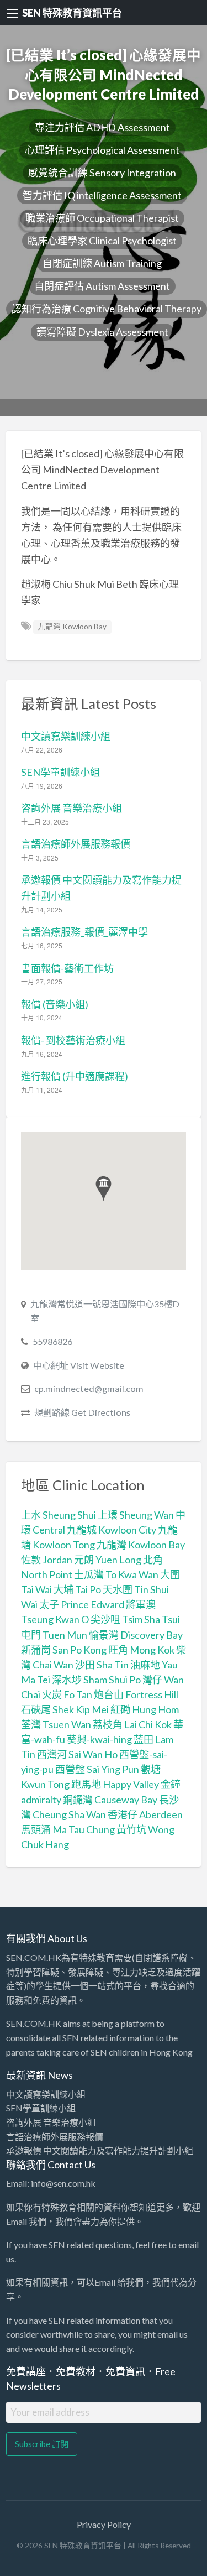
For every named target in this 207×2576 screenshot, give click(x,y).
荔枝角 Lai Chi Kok (132, 1724)
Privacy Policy (104, 2524)
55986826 (52, 1341)
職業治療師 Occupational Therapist (102, 218)
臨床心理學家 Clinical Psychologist (102, 241)
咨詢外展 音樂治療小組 (71, 808)
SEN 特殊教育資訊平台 (72, 13)
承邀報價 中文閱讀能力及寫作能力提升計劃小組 (100, 2150)
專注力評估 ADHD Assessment (102, 127)
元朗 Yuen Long (108, 1560)
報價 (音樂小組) (55, 1004)
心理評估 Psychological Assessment (102, 150)
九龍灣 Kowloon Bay (72, 627)
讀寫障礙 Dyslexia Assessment (102, 332)
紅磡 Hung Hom (145, 1709)
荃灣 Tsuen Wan (56, 1724)
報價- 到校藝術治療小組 (73, 1040)
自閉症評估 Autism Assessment (102, 286)
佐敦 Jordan (47, 1560)
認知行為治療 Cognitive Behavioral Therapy (107, 309)
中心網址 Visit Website (79, 1365)
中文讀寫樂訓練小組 (66, 736)
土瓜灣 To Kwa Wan (116, 1574)
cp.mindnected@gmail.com (89, 1388)
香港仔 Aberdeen (145, 1814)
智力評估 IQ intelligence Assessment (102, 195)
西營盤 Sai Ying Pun (97, 1769)
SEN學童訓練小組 (60, 772)
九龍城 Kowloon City (112, 1530)
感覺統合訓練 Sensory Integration (102, 173)
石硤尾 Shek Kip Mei (65, 1709)
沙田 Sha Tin (102, 1665)
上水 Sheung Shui (59, 1515)
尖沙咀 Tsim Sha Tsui (135, 1619)
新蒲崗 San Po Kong (64, 1650)
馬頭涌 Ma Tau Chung (68, 1829)
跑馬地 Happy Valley (115, 1784)
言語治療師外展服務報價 (76, 844)
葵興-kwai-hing (99, 1739)
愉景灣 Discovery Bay (136, 1635)
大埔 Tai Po (77, 1589)
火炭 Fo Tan (67, 1694)
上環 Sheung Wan (136, 1515)
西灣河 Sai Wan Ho (77, 1754)
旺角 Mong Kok (141, 1650)
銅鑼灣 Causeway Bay (110, 1800)
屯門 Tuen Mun (54, 1635)
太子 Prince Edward (82, 1604)
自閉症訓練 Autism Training (102, 263)
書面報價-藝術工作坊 (67, 968)
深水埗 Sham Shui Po (96, 1680)
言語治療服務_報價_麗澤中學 (84, 932)
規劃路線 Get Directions (82, 1412)
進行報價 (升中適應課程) (75, 1076)
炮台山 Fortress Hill (136, 1694)
